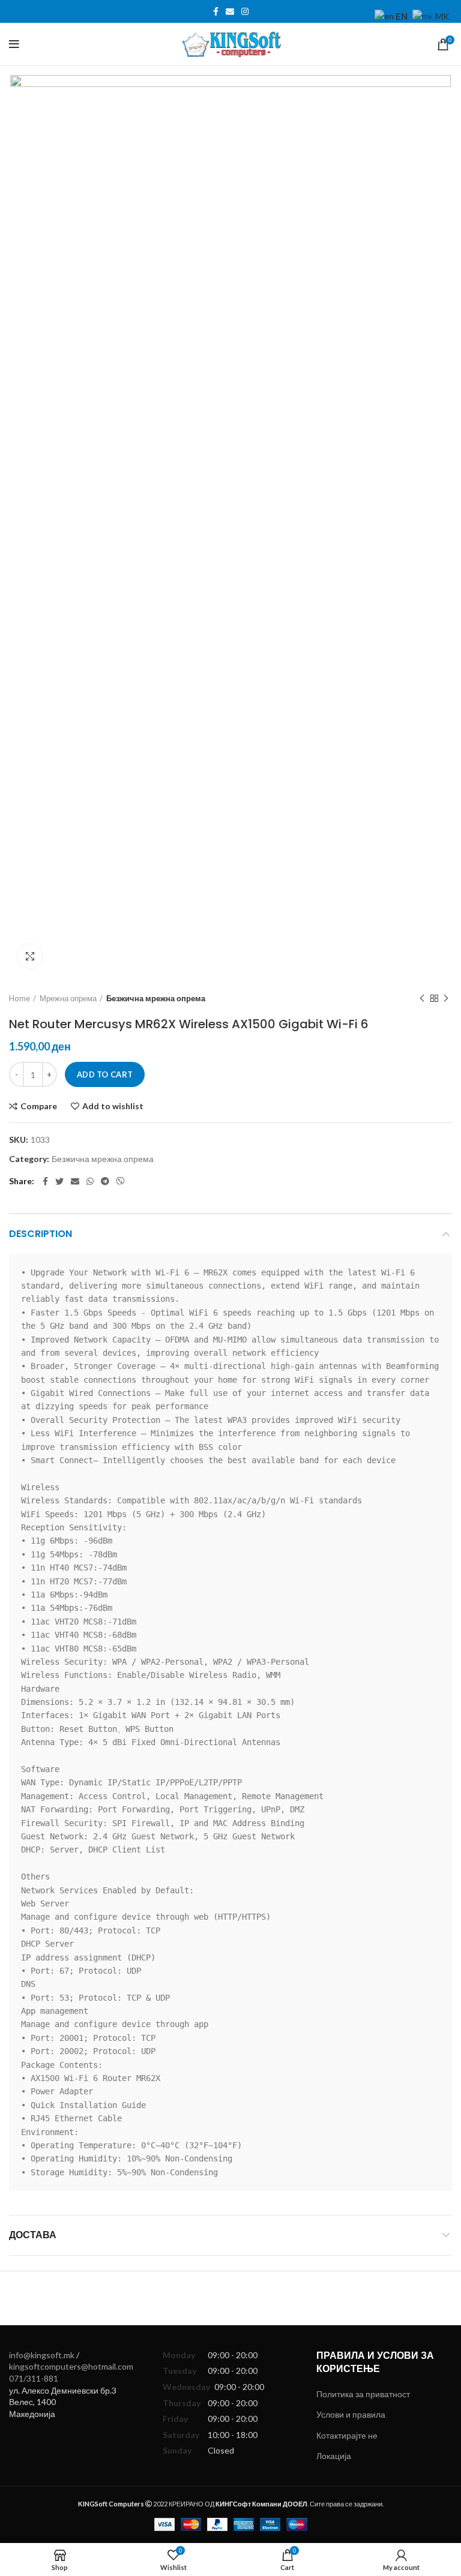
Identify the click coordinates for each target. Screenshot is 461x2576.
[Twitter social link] (59, 1181)
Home (20, 998)
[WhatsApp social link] (90, 1181)
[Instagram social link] (245, 11)
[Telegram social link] (105, 1181)
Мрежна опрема (68, 998)
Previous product (422, 998)
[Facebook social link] (216, 11)
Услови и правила (351, 2414)
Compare (39, 1106)
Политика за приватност (363, 2394)
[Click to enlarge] (30, 956)
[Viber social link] (121, 1181)
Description (41, 1234)
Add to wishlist (113, 1106)
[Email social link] (230, 11)
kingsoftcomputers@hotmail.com (71, 2366)
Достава (33, 2235)
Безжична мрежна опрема (156, 998)
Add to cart (105, 1074)
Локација (334, 2456)
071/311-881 (34, 2378)
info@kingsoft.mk (42, 2355)
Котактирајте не (347, 2435)
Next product (446, 998)
